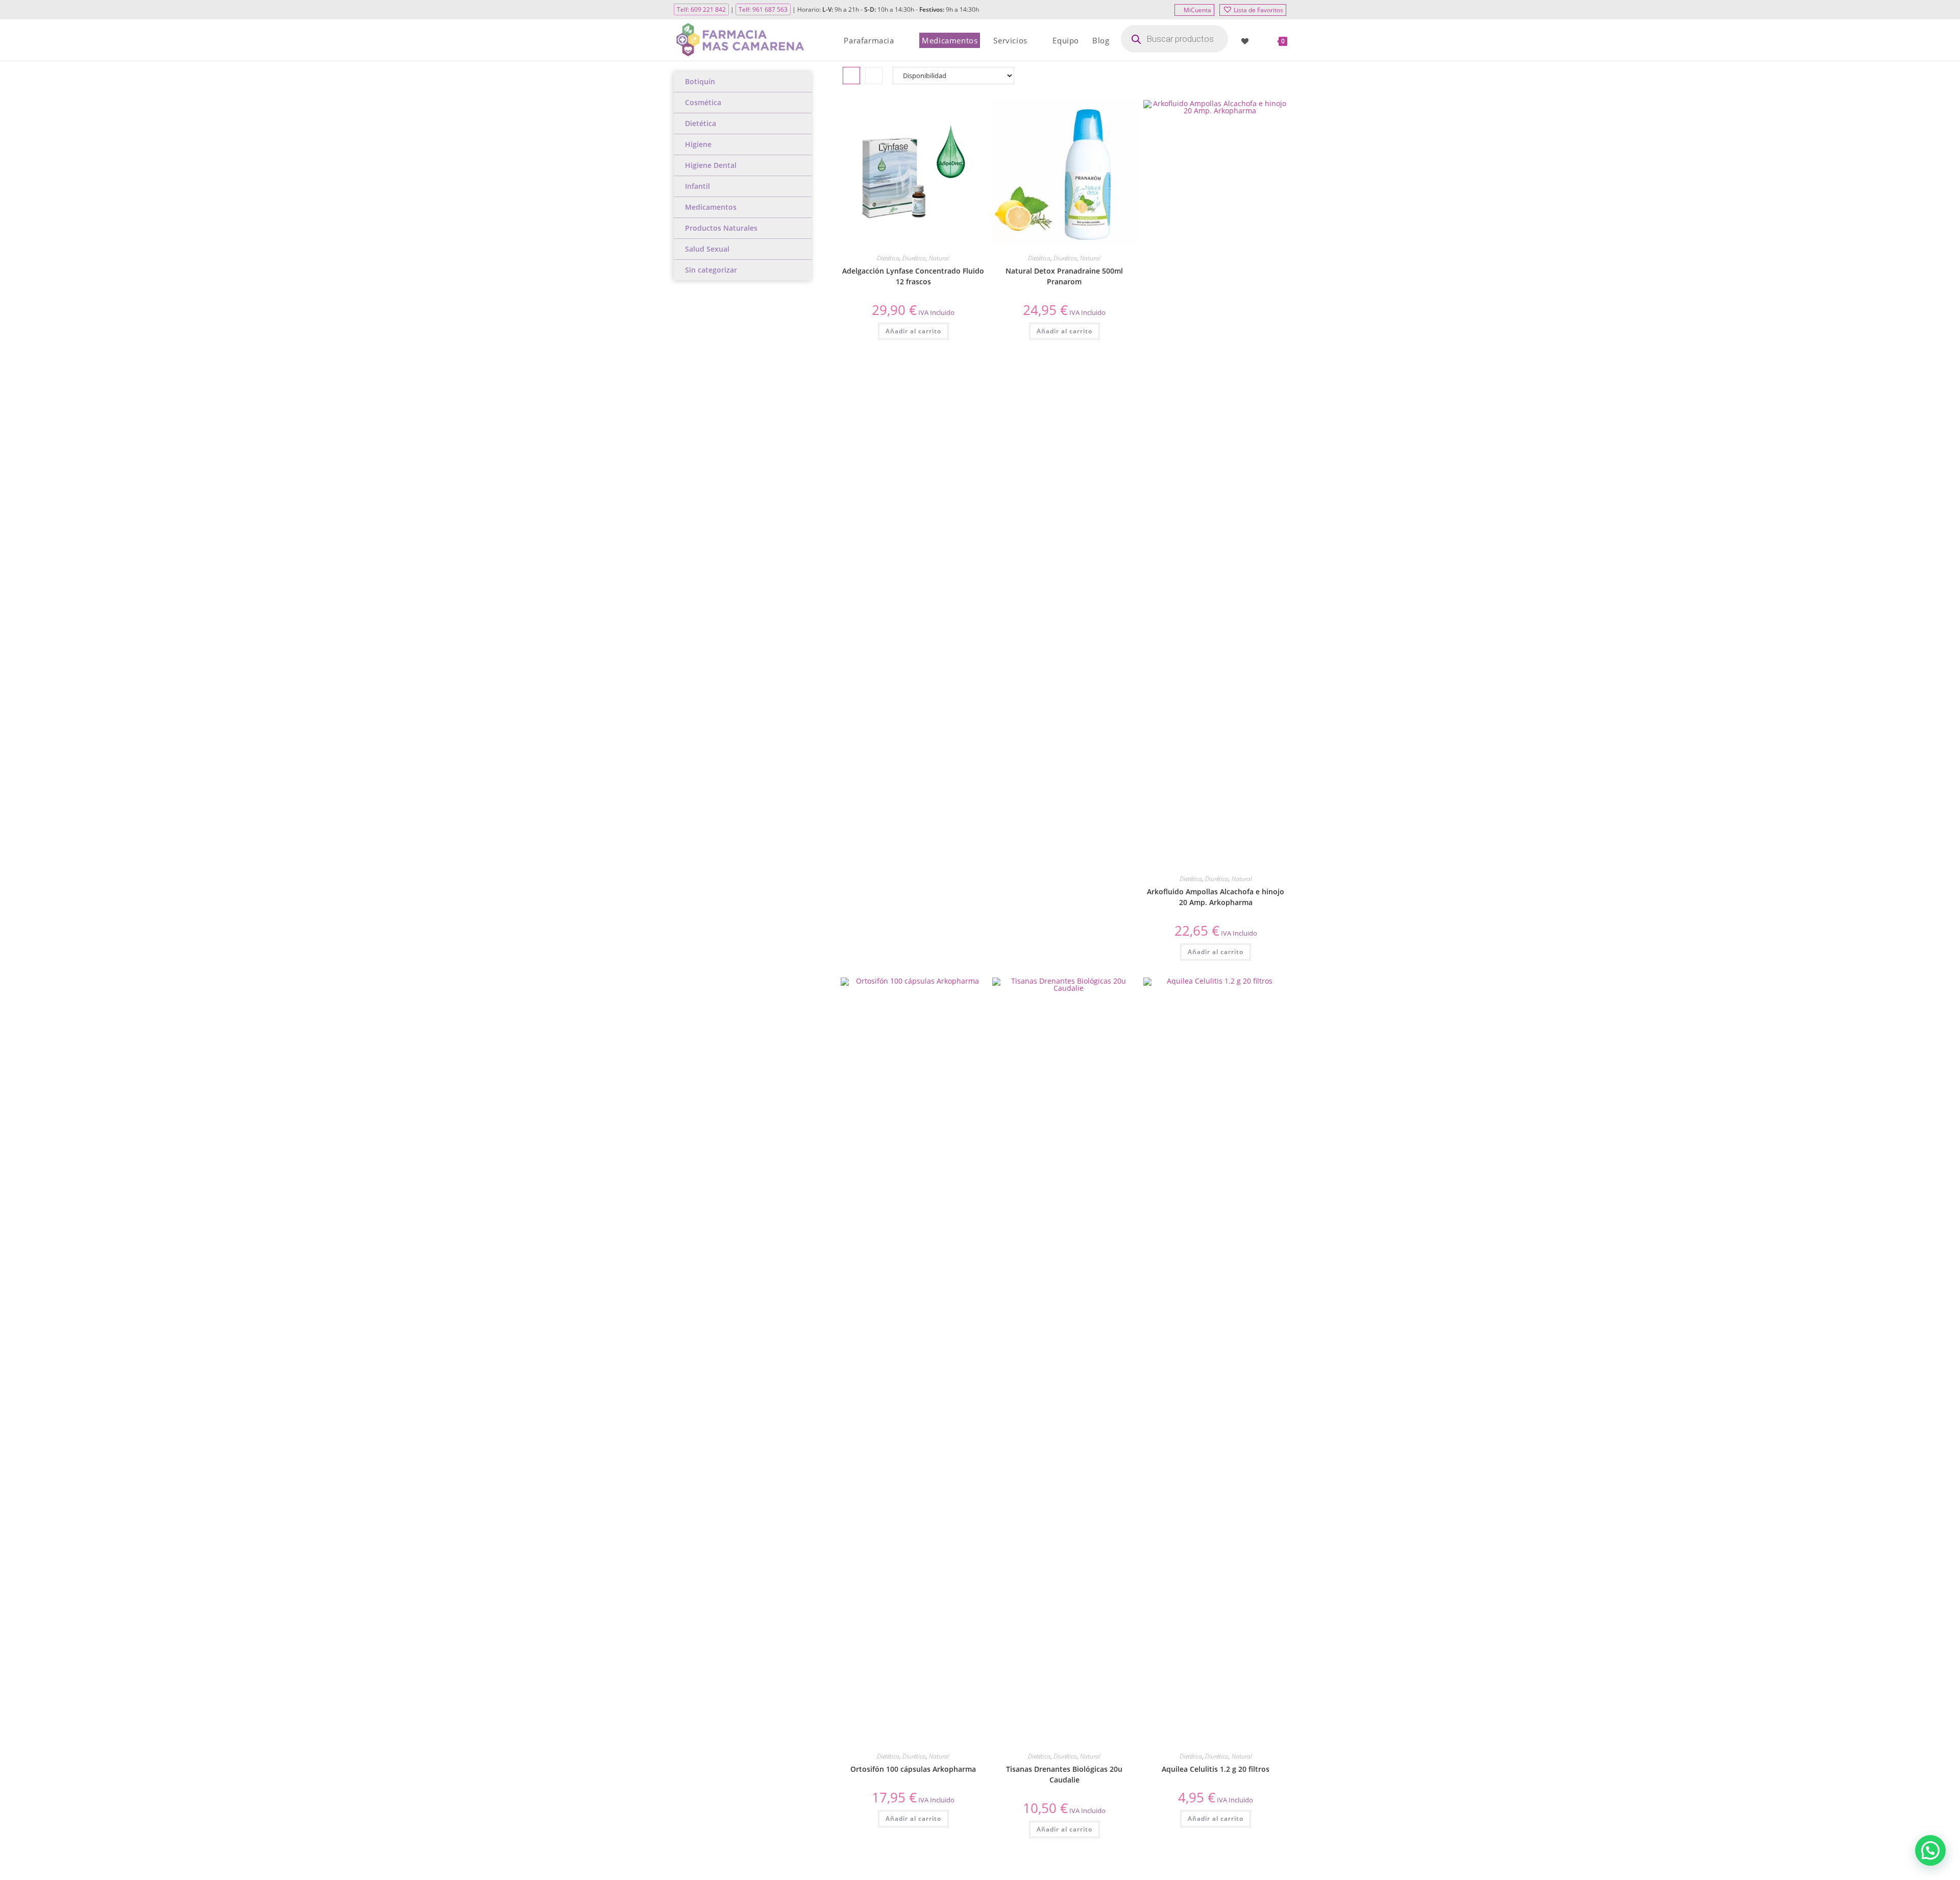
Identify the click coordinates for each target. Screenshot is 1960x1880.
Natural (939, 258)
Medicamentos (711, 207)
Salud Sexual (707, 249)
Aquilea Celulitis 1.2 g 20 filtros (1216, 1769)
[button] (943, 112)
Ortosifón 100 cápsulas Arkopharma (913, 1769)
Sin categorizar (711, 270)
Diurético (914, 258)
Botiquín (700, 81)
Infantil (697, 186)
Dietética (701, 123)
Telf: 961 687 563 (763, 9)
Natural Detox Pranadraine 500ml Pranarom (1064, 276)
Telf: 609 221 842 (701, 9)
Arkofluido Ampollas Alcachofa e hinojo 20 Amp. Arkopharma (1216, 897)
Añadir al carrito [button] (913, 331)
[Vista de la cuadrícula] (851, 76)
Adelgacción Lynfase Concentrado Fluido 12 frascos (913, 276)
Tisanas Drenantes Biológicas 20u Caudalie (1064, 1774)
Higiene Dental (711, 165)
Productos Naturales (721, 228)
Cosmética (703, 102)
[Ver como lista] (874, 76)
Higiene (698, 144)
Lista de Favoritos (1258, 10)
